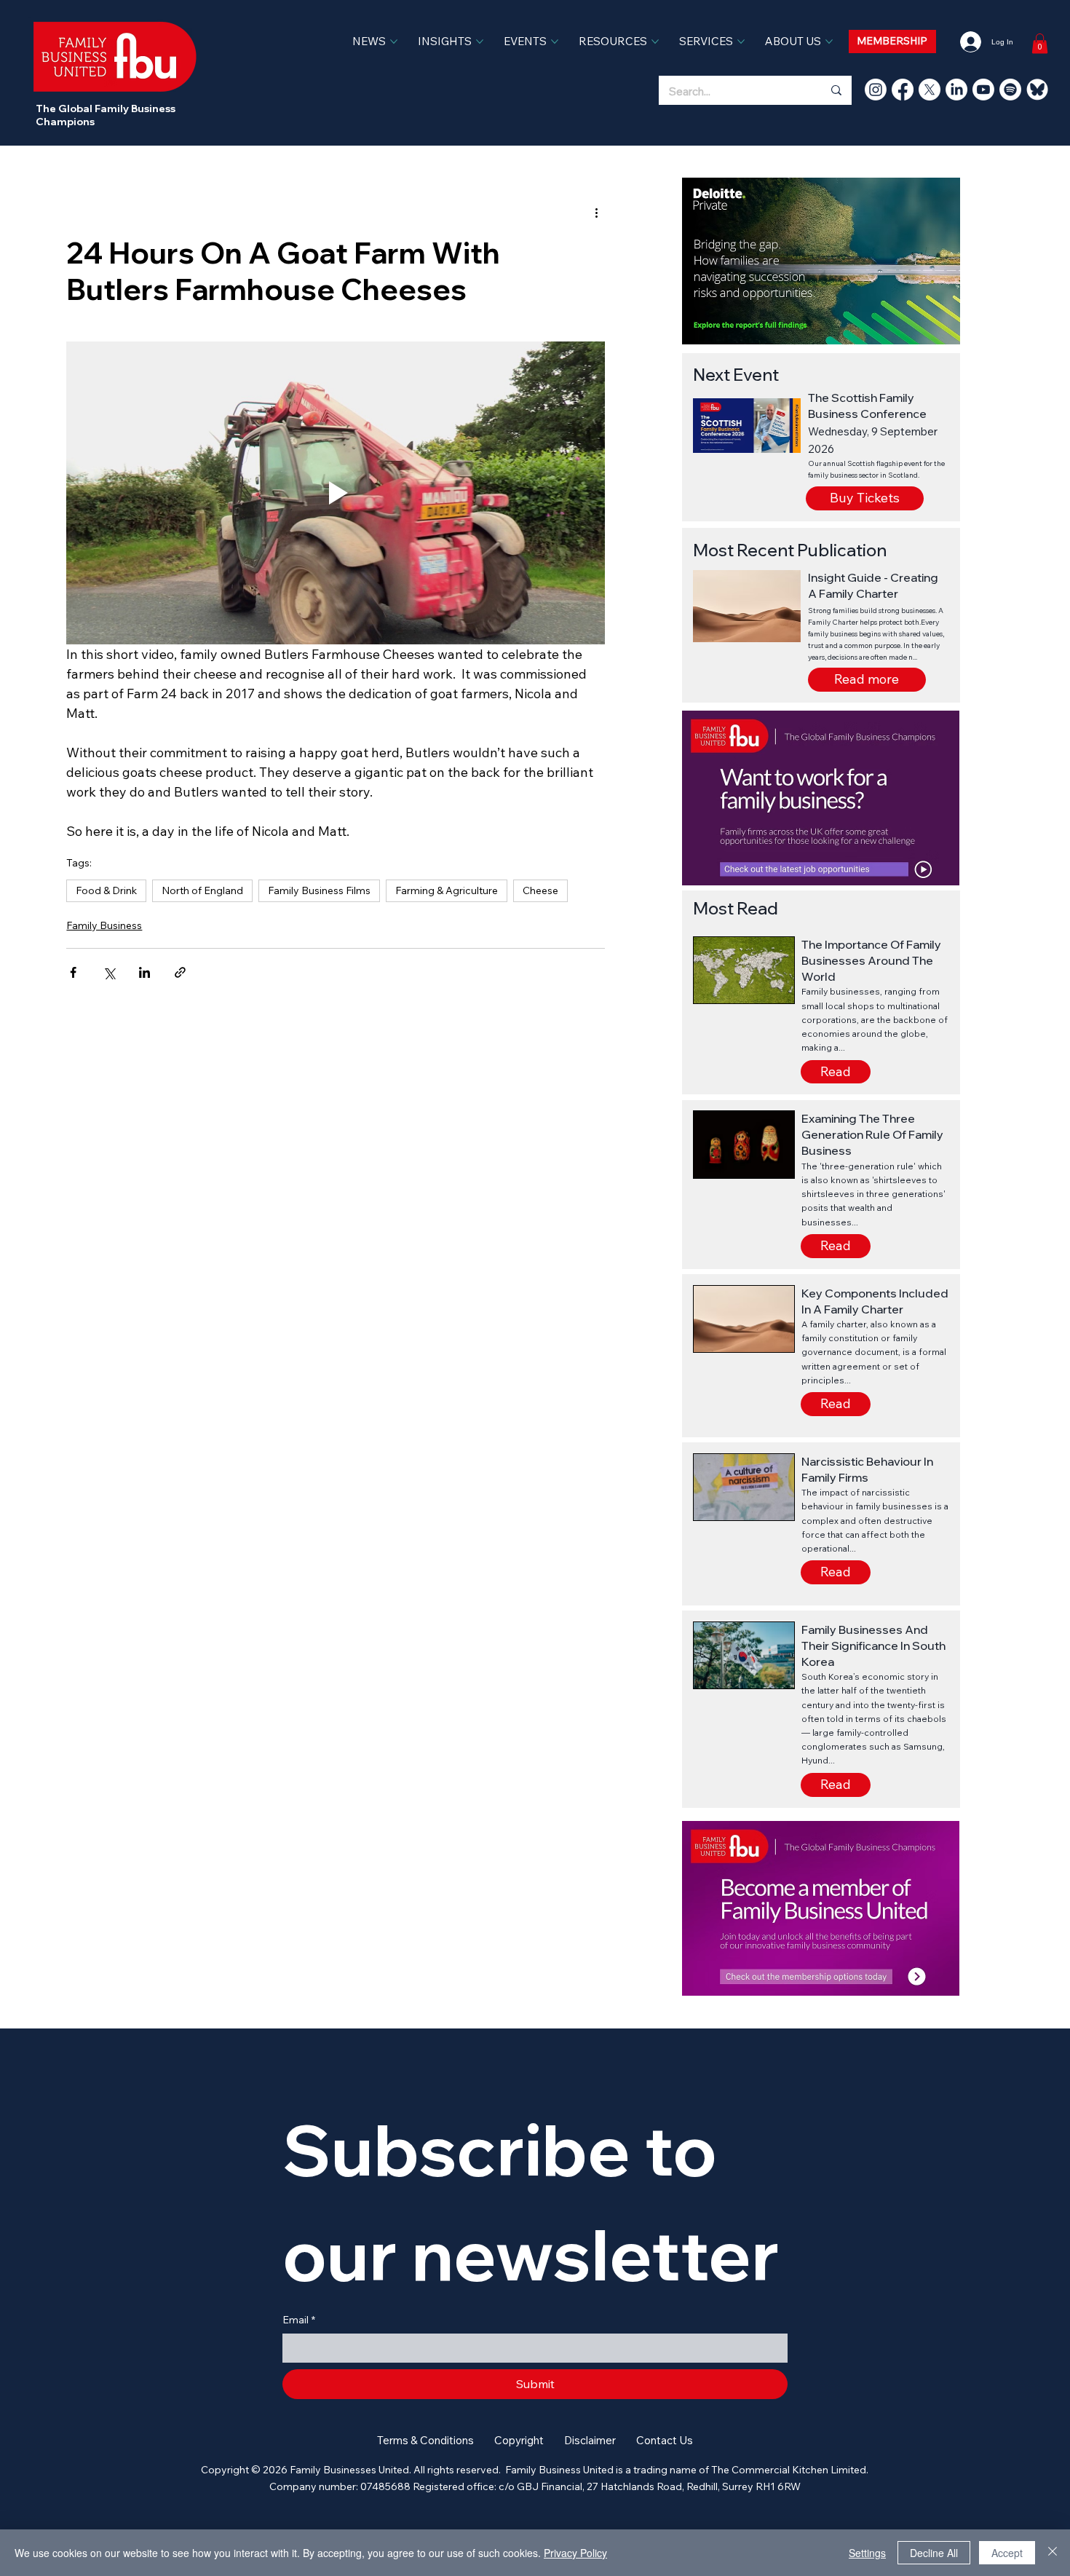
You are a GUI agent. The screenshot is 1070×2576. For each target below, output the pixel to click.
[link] (1040, 43)
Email (299, 2320)
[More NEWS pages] (394, 42)
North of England (202, 890)
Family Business (104, 925)
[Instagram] (876, 90)
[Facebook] (903, 90)
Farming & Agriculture (447, 890)
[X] (930, 90)
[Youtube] (983, 90)
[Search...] (836, 90)
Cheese (540, 890)
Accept (1007, 2553)
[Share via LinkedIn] (144, 972)
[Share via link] (180, 972)
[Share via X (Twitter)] (109, 972)
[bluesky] (1037, 90)
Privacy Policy (575, 2553)
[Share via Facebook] (73, 972)
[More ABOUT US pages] (829, 42)
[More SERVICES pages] (741, 42)
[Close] (1053, 2553)
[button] (867, 680)
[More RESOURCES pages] (655, 42)
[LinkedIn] (956, 90)
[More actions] (596, 213)
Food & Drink (106, 890)
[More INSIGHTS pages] (480, 42)
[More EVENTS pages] (555, 42)
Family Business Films (319, 890)
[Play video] (336, 493)
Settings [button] (867, 2553)
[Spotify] (1010, 90)
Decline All (934, 2553)
